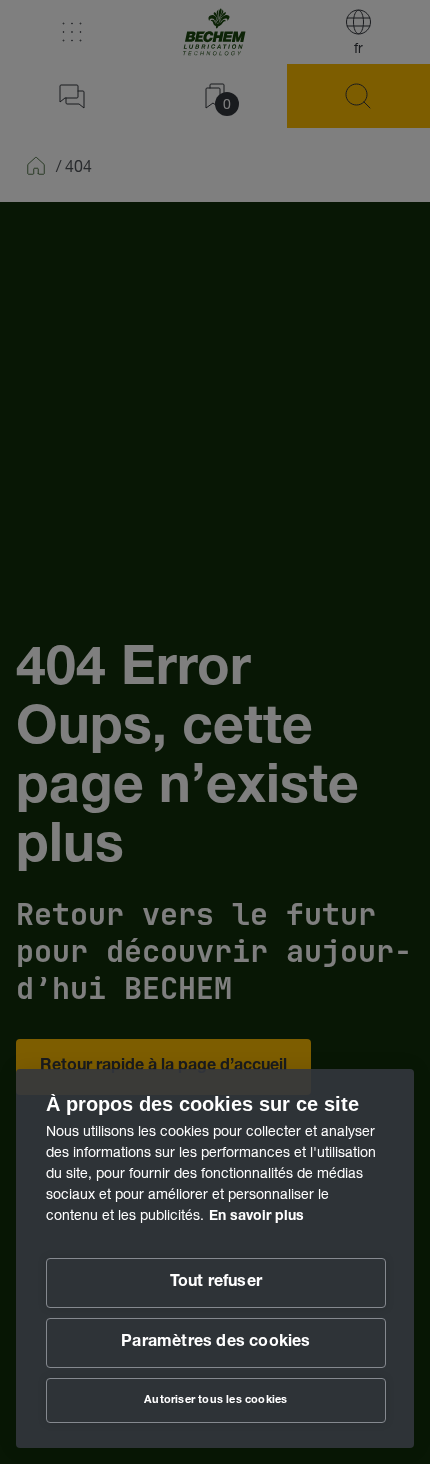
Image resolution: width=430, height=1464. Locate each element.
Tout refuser (216, 1283)
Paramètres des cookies (215, 1343)
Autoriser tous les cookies (215, 1400)
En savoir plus (256, 1217)
